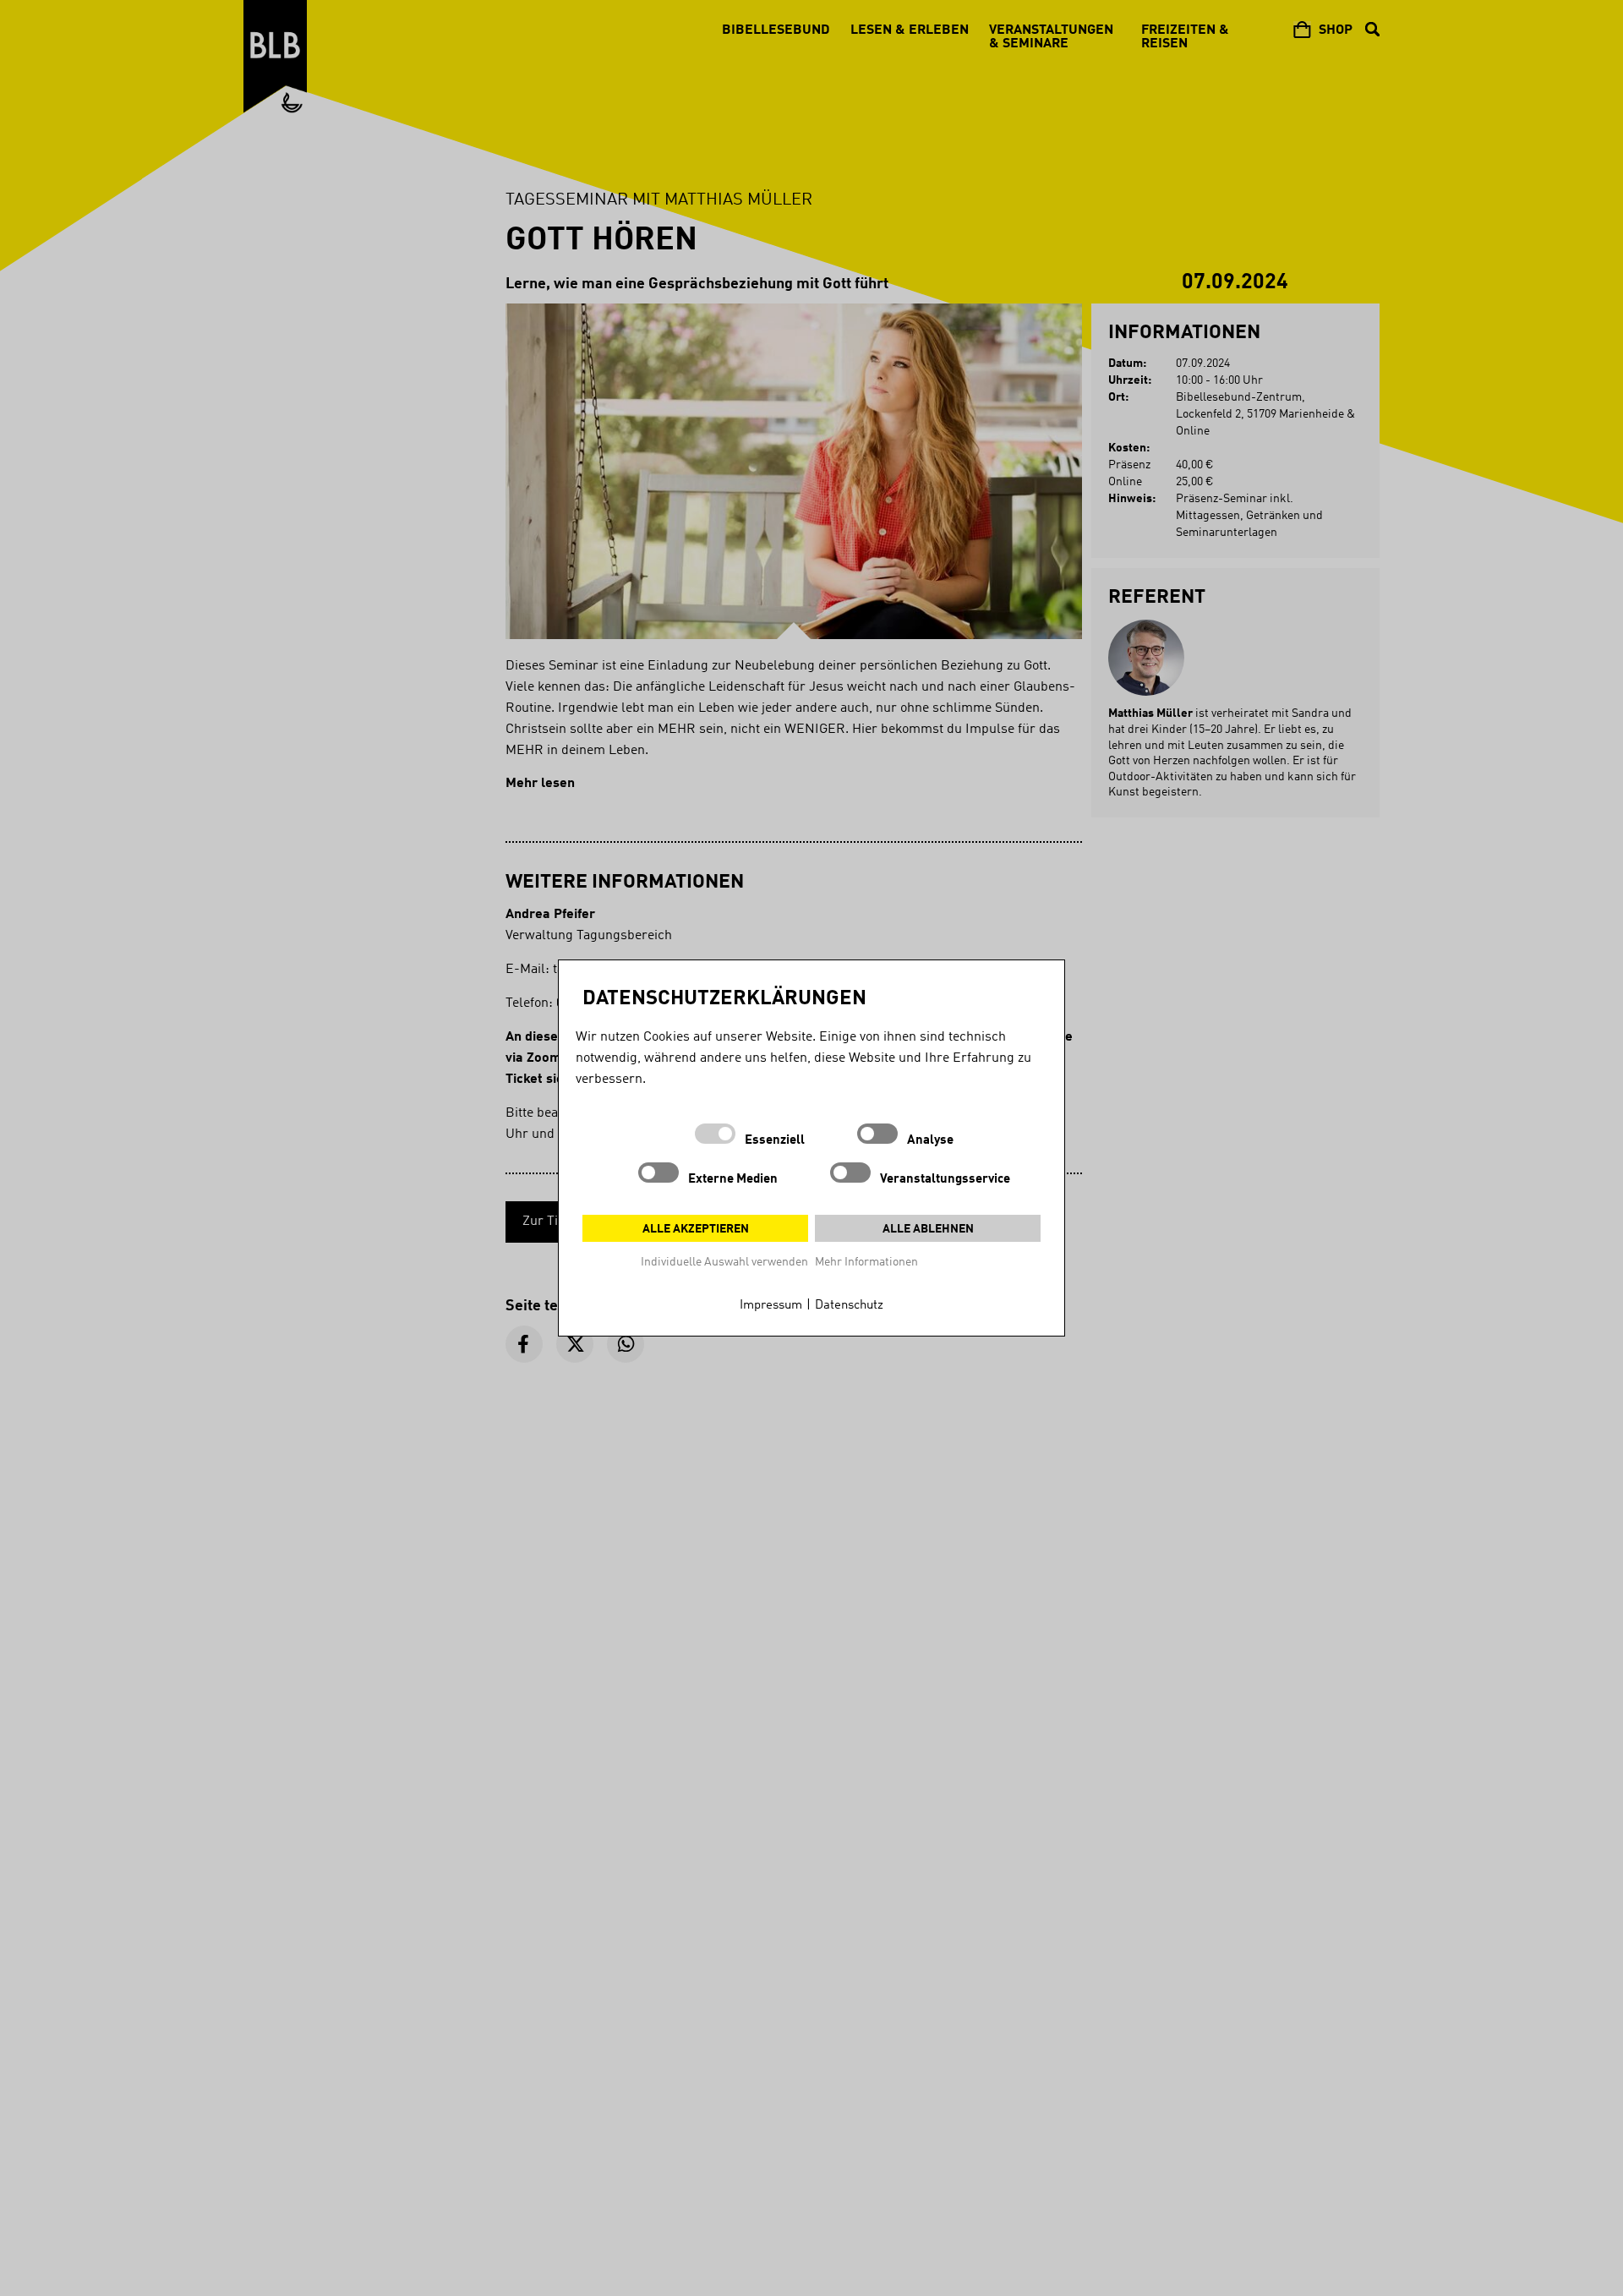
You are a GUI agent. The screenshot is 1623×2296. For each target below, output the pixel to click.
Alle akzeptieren (696, 1229)
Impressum (771, 1306)
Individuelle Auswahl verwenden (724, 1262)
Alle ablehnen (928, 1229)
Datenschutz (849, 1306)
